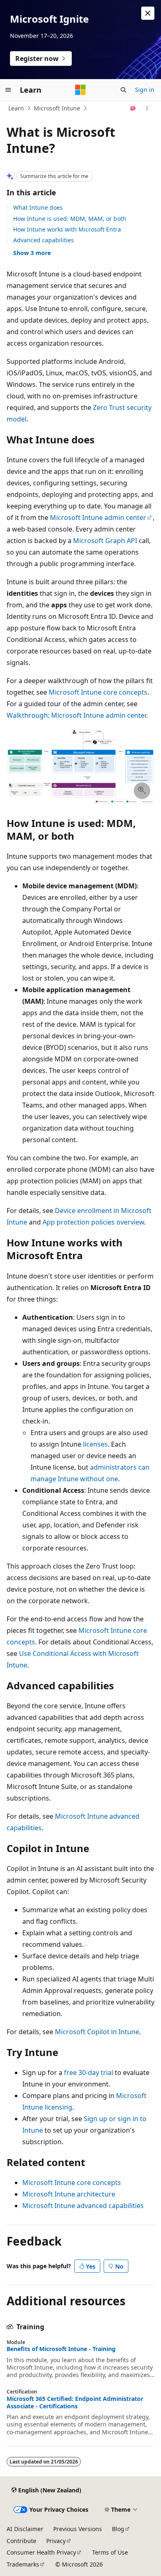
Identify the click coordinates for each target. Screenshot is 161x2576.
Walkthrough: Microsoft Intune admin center (76, 715)
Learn (16, 108)
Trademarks (23, 2564)
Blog (118, 2529)
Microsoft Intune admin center (98, 518)
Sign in (145, 90)
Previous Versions (78, 2529)
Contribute (21, 2541)
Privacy (56, 2541)
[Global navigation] (8, 90)
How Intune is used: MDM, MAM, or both (70, 219)
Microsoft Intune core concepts (98, 692)
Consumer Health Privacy (41, 2552)
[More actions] (147, 108)
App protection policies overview (93, 1222)
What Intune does (38, 207)
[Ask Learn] (133, 108)
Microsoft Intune (57, 108)
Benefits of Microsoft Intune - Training (61, 2349)
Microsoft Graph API (105, 541)
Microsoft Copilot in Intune (97, 2032)
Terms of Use (110, 2552)
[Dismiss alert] (148, 13)
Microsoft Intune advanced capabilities (83, 2206)
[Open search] (123, 90)
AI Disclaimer (25, 2529)
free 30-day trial (89, 2073)
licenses (95, 1444)
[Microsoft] (80, 90)
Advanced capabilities (44, 240)
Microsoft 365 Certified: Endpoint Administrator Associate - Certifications (75, 2403)
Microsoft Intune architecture (69, 2194)
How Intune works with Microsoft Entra (67, 229)
